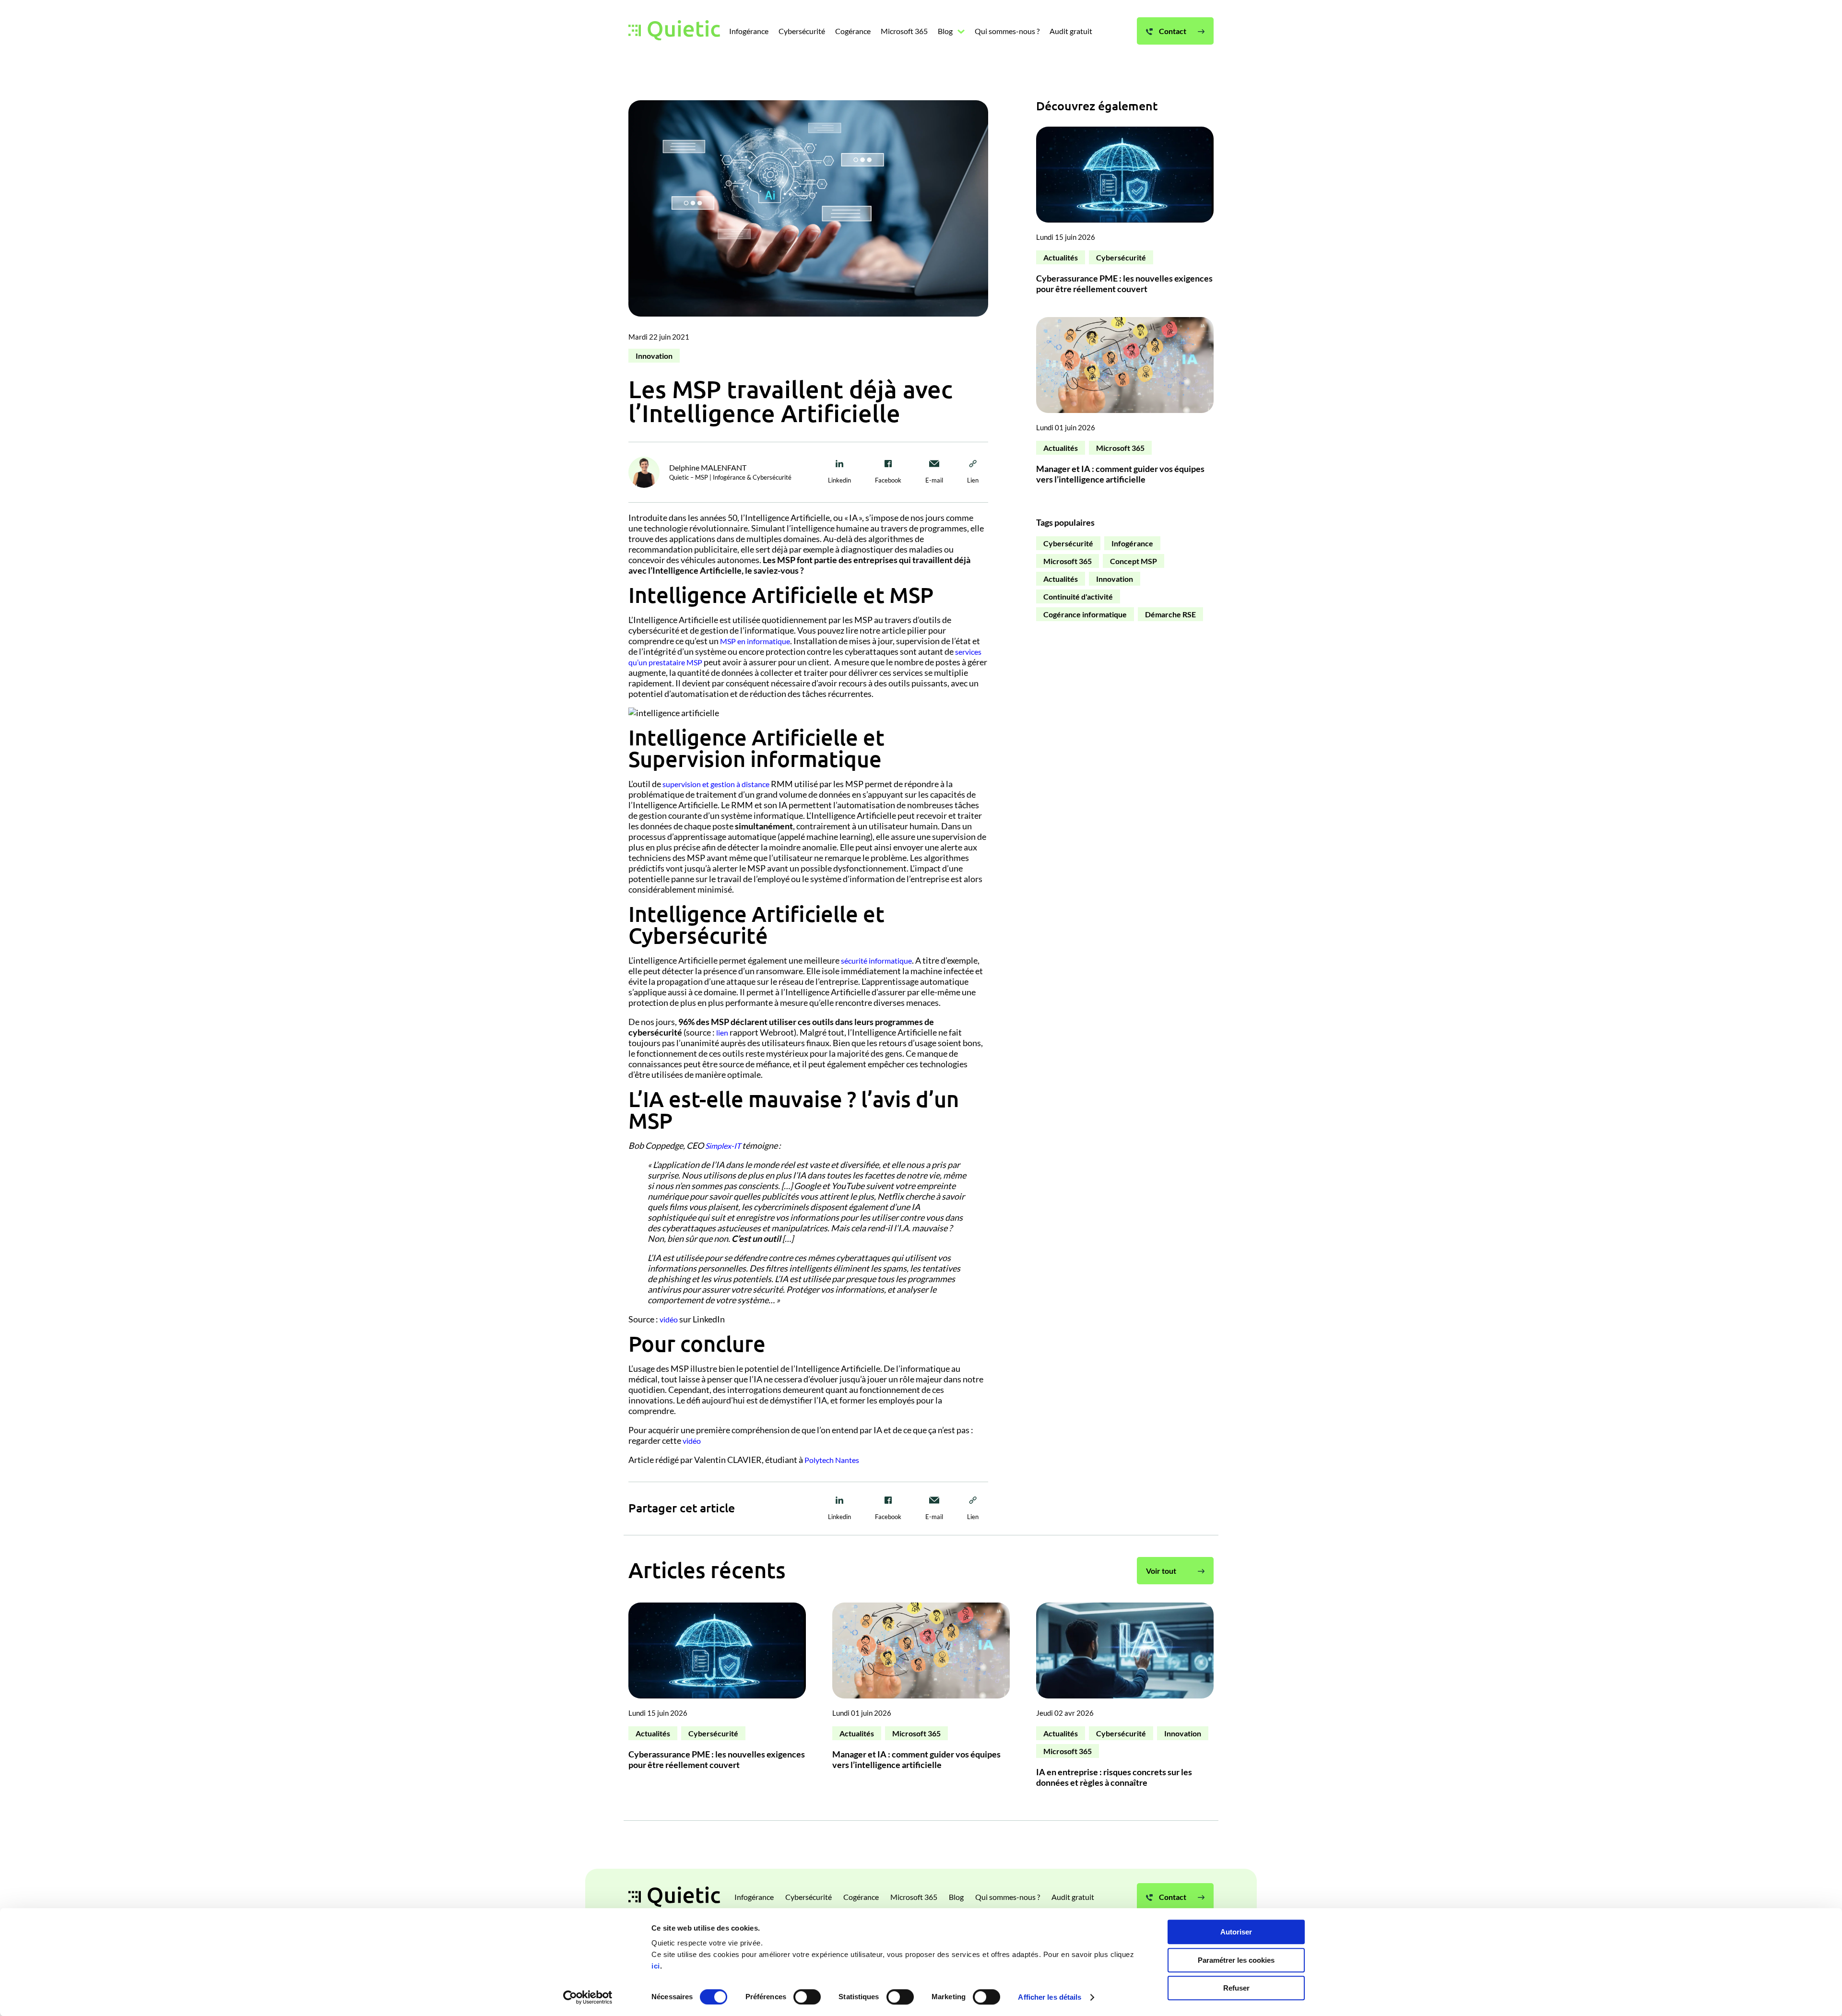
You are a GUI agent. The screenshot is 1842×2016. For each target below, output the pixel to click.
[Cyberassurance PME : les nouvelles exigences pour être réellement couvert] (1125, 215)
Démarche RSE (1170, 614)
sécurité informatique (876, 961)
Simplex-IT (723, 1146)
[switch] (807, 1997)
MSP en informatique (755, 641)
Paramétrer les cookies (1236, 1960)
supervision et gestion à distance (716, 784)
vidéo (669, 1319)
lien (722, 1032)
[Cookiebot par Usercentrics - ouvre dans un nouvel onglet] (588, 1997)
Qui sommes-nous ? (1008, 1897)
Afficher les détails (1050, 1997)
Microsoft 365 (1120, 448)
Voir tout (1161, 1571)
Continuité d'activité (1078, 596)
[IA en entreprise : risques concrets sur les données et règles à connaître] (1125, 1699)
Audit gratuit (1073, 1897)
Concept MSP (1134, 561)
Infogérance (1132, 543)
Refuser (1236, 1988)
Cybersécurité (1121, 257)
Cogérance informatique (1085, 614)
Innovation (654, 356)
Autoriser (1236, 1932)
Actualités (1061, 257)
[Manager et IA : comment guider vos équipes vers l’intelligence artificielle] (1125, 405)
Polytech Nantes (832, 1460)
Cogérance (861, 1897)
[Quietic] (674, 31)
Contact (1172, 1897)
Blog (956, 1897)
